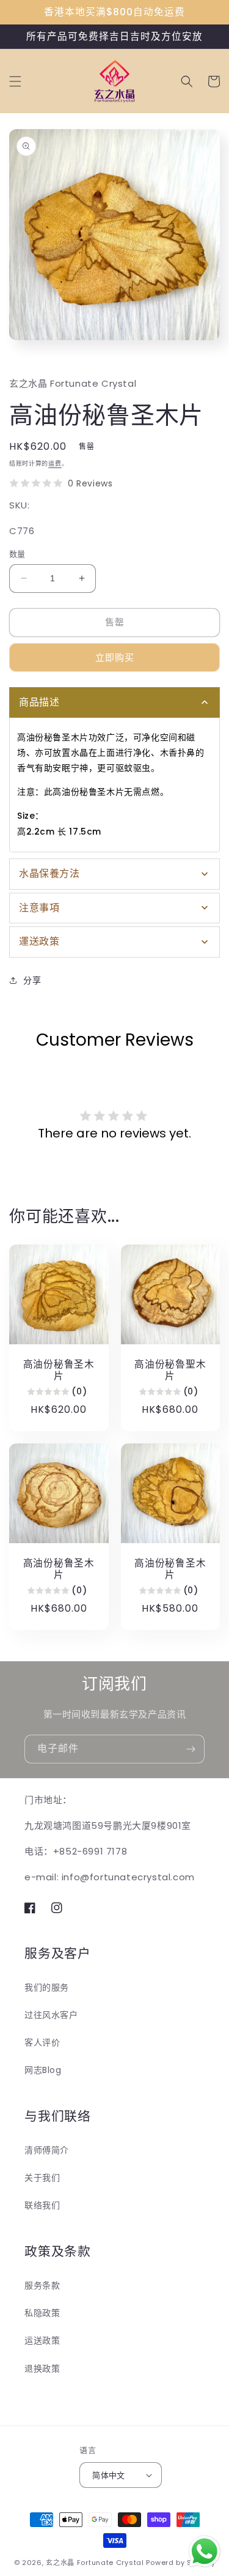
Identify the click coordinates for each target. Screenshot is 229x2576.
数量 (17, 554)
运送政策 (42, 2340)
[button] (15, 81)
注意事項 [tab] (39, 908)
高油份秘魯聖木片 (170, 1370)
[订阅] (191, 1749)
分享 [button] (32, 980)
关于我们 (42, 2178)
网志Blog (43, 2070)
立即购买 (115, 657)
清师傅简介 (47, 2150)
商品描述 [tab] (39, 702)
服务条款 (42, 2285)
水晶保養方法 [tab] (49, 873)
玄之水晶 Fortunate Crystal (95, 2563)
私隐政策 (42, 2313)
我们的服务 (47, 1987)
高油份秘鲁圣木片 (59, 1370)
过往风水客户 (51, 2015)
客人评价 (42, 2042)
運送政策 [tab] (39, 941)
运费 (55, 463)
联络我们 (42, 2205)
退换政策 (42, 2369)
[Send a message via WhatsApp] (205, 2552)
